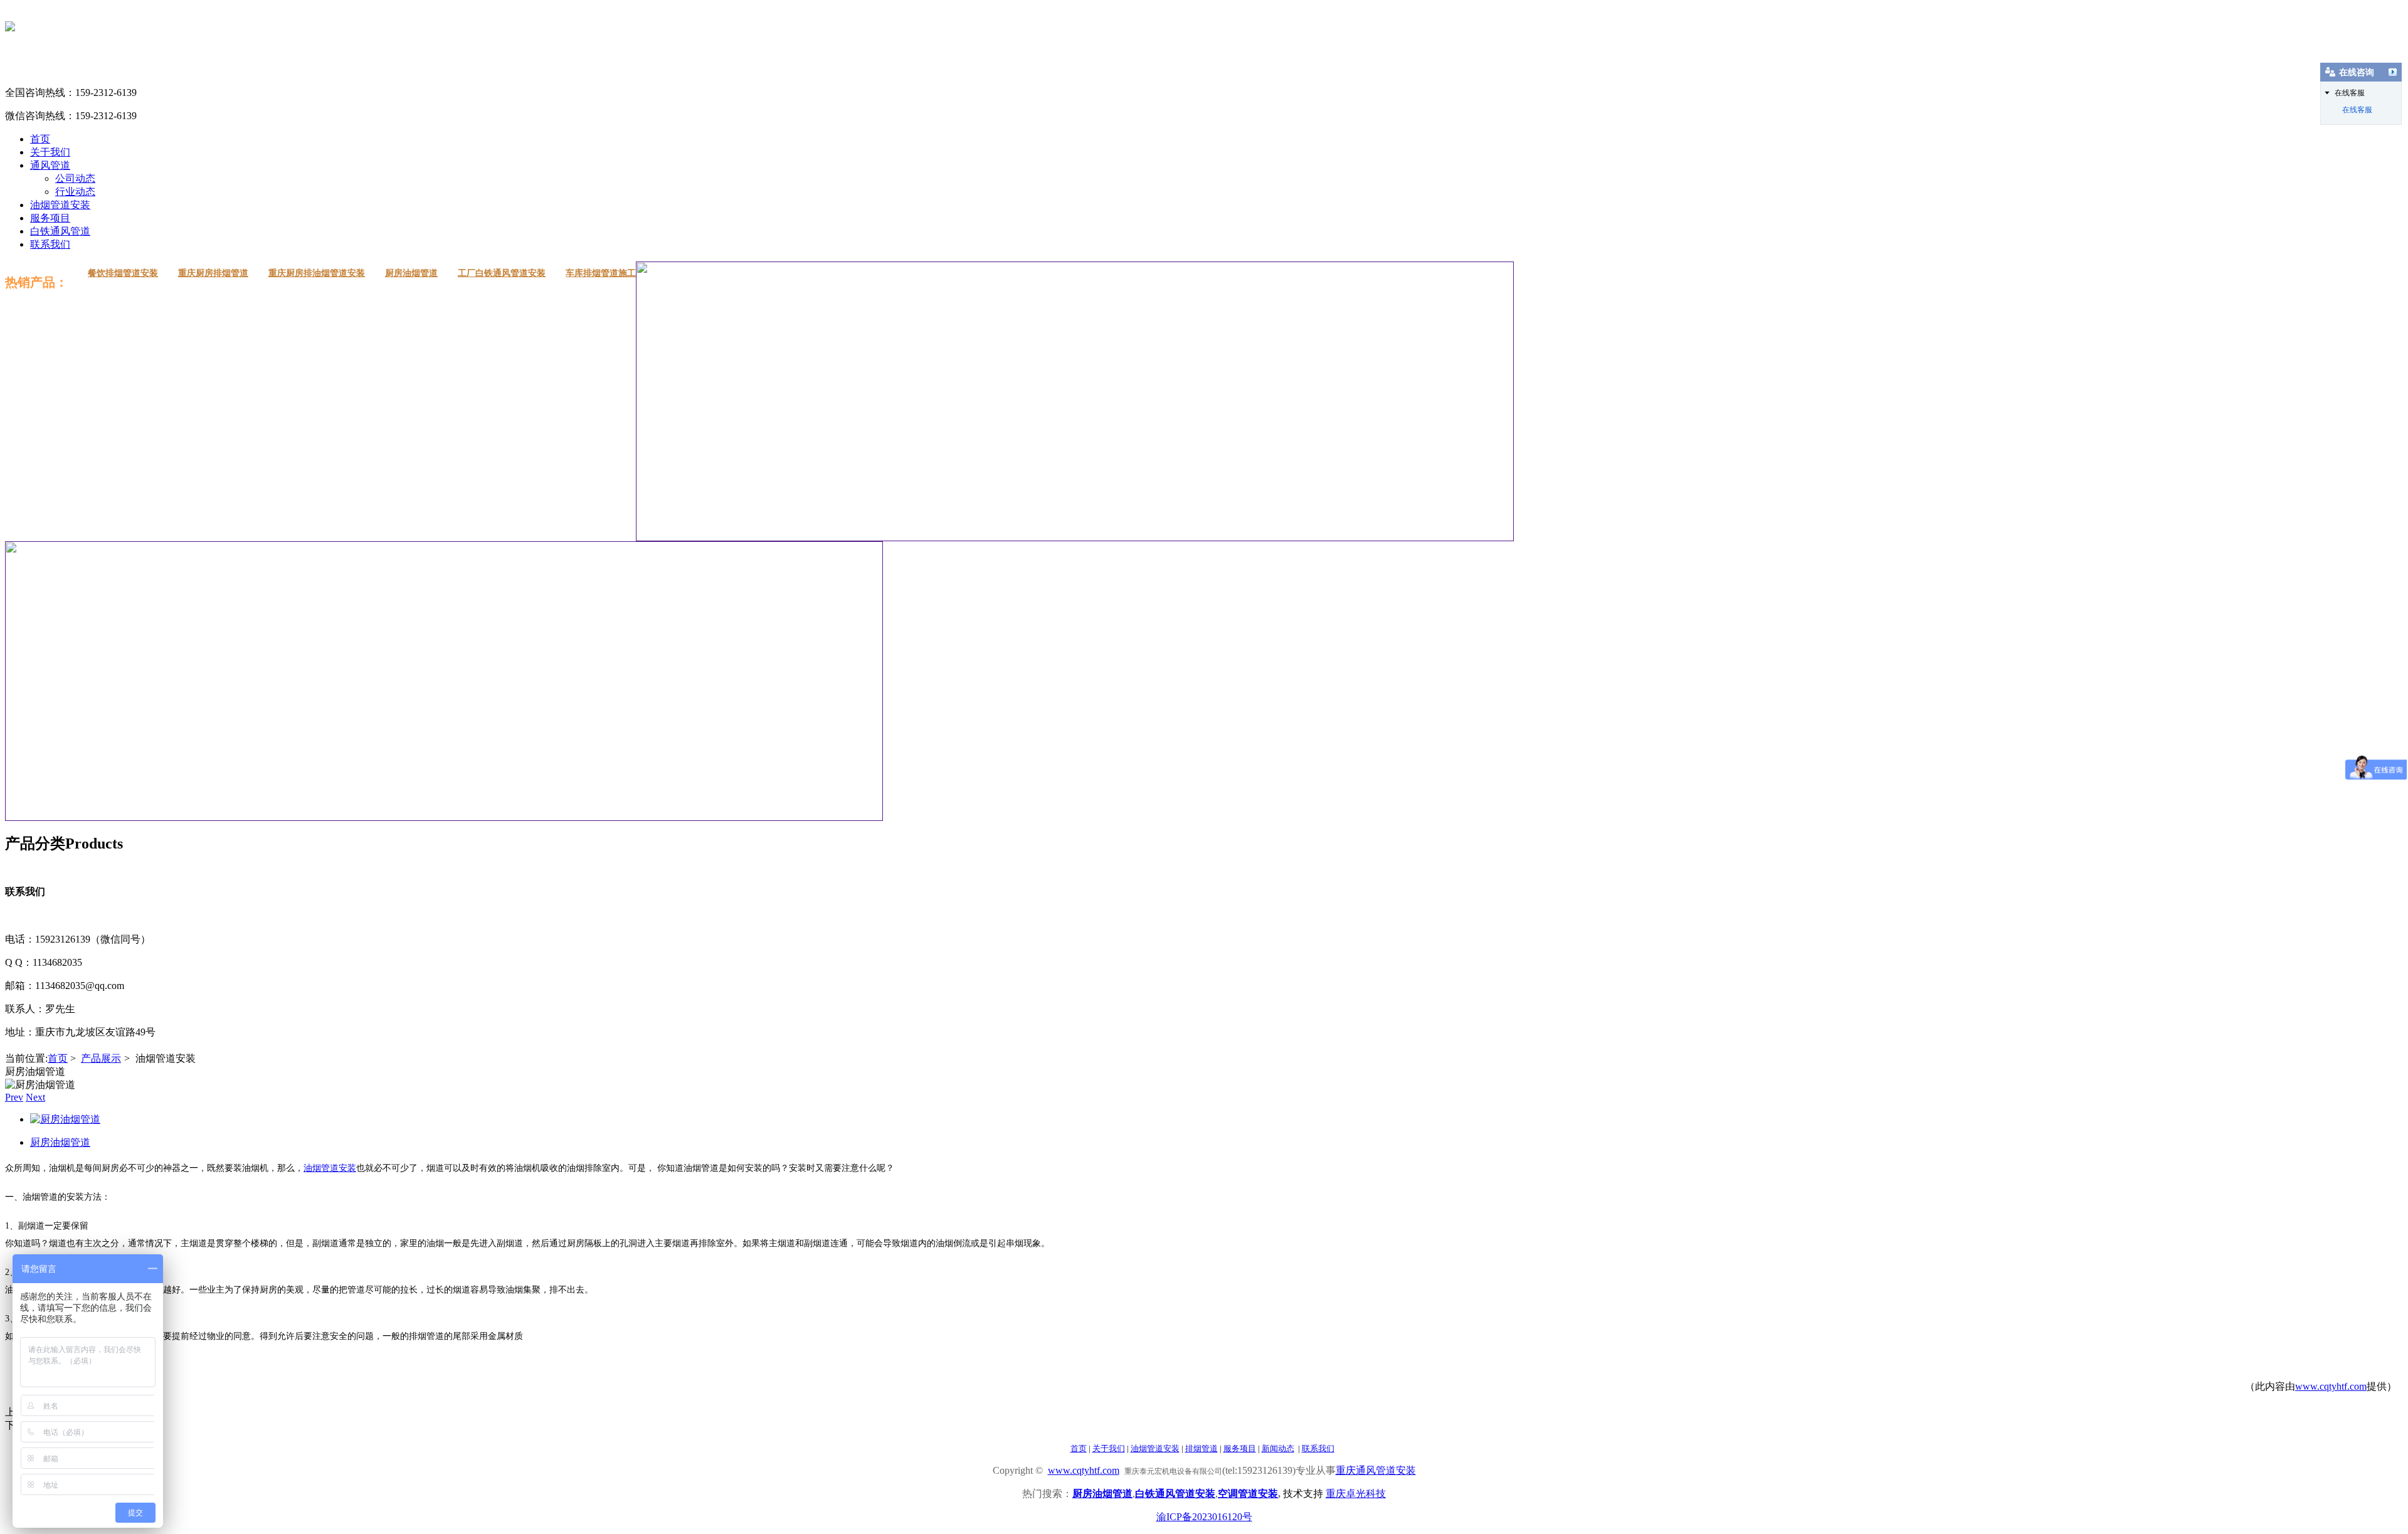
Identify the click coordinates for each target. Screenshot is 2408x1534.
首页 (40, 139)
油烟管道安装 (60, 205)
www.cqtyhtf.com (2331, 1386)
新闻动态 (1278, 1448)
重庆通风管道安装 (1376, 1470)
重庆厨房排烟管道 (213, 273)
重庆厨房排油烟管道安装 (317, 273)
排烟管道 (1201, 1448)
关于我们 (50, 152)
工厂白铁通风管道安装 (502, 273)
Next (35, 1097)
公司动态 (75, 178)
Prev (14, 1097)
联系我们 (50, 244)
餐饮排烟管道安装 (123, 273)
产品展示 (101, 1058)
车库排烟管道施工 (601, 273)
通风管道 (50, 165)
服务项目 (50, 218)
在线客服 (2357, 110)
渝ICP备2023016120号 (1204, 1517)
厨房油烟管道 (411, 273)
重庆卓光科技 (1356, 1494)
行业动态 (75, 192)
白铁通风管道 (60, 231)
